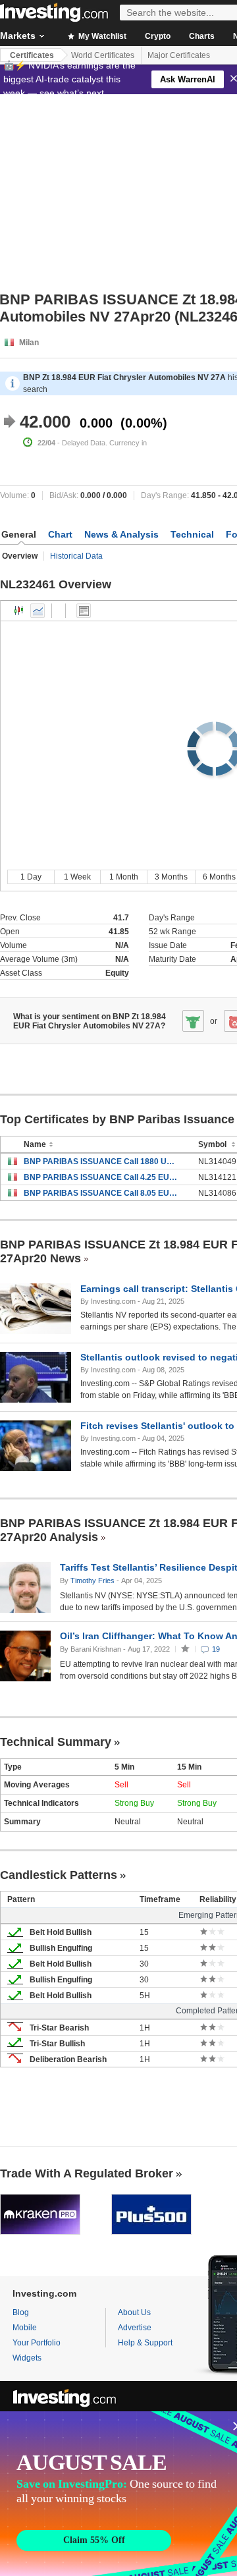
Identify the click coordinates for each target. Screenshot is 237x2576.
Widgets (27, 2358)
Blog (21, 2312)
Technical (192, 534)
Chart (60, 534)
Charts (202, 36)
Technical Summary (56, 1742)
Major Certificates (179, 55)
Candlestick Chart (19, 611)
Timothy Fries (92, 1581)
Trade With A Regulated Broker (87, 2173)
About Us (134, 2312)
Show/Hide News (84, 611)
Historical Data (76, 556)
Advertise (135, 2328)
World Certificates (103, 55)
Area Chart (38, 611)
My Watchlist (101, 36)
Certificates (32, 55)
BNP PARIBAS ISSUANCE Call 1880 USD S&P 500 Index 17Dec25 (101, 1162)
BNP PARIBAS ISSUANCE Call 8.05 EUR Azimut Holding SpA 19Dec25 (101, 1193)
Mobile (25, 2328)
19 (216, 1649)
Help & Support (145, 2343)
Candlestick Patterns (59, 1875)
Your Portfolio (37, 2343)
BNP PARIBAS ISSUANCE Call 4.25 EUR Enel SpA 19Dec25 (101, 1177)
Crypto (158, 36)
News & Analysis (121, 534)
